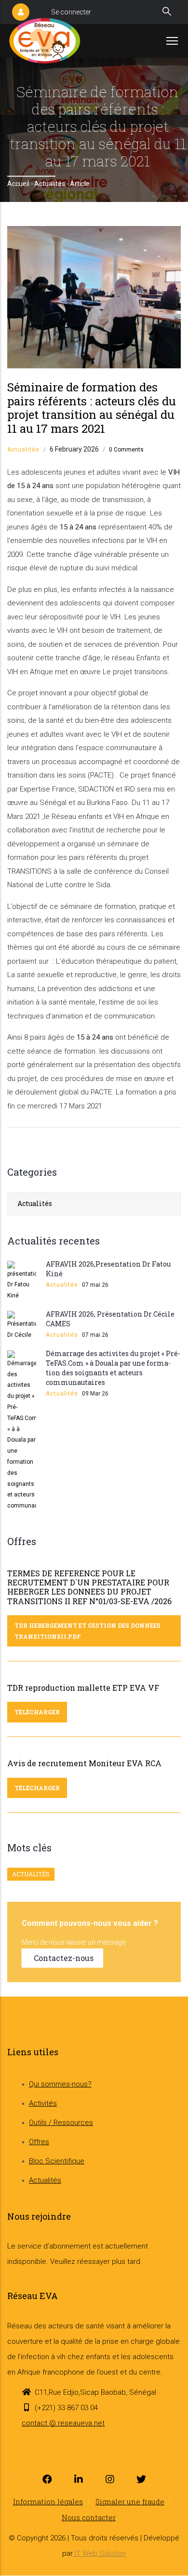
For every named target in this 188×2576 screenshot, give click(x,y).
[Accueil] (45, 41)
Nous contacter (89, 2517)
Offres (39, 2142)
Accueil (18, 184)
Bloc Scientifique (57, 2161)
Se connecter (71, 12)
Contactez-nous (64, 1958)
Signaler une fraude (130, 2501)
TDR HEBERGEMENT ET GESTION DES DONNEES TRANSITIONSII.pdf (87, 1631)
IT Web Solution (99, 2553)
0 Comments (126, 450)
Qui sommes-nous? (60, 2084)
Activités (43, 2103)
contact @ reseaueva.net (63, 2423)
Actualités (50, 184)
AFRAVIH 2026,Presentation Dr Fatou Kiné (108, 1269)
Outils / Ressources (61, 2123)
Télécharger (37, 1712)
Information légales (48, 2501)
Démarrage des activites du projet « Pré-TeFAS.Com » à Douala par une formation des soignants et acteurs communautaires (113, 1368)
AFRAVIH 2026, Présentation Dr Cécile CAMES (110, 1319)
